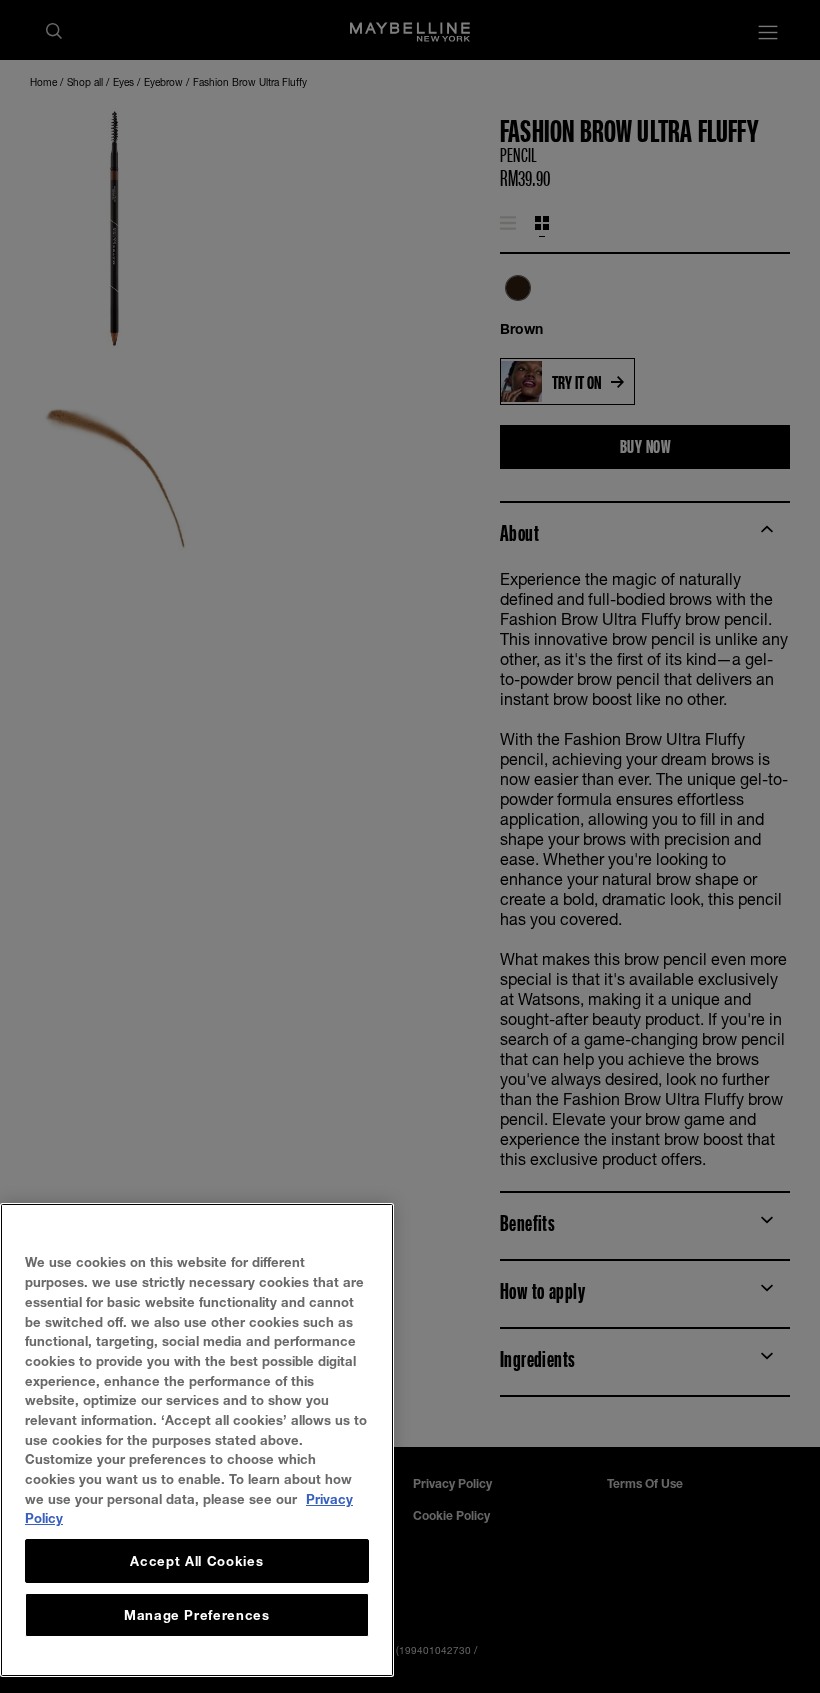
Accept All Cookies (196, 1561)
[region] (197, 1440)
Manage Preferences (197, 1615)
